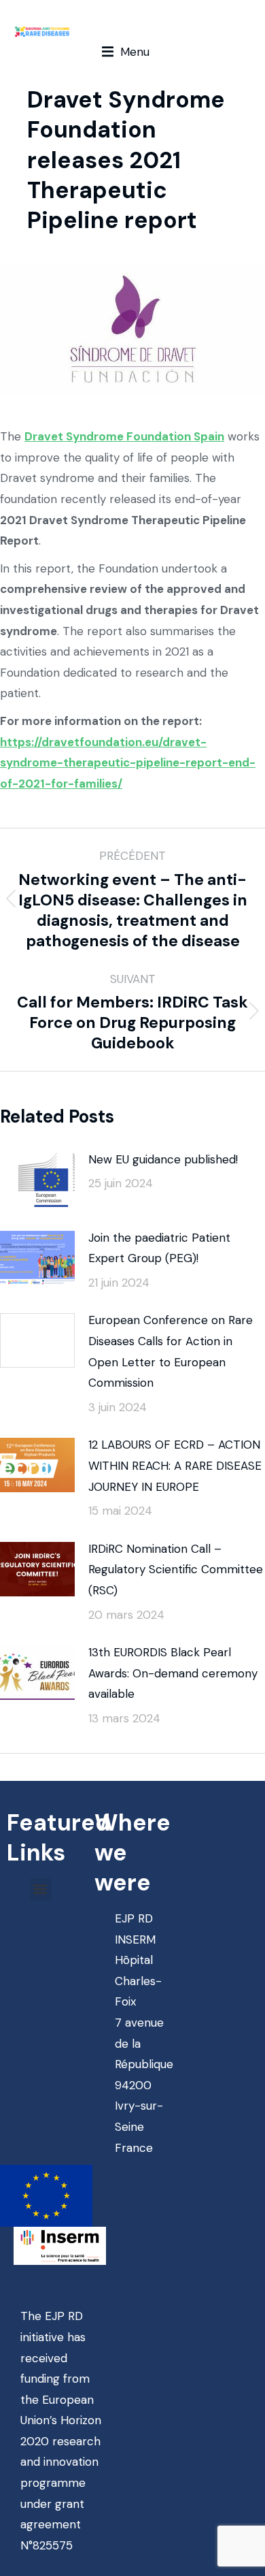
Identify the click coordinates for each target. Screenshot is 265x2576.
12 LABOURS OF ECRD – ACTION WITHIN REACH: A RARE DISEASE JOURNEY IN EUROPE (175, 1465)
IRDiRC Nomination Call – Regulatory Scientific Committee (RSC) (176, 1569)
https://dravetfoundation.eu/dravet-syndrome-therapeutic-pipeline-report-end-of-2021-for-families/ (128, 763)
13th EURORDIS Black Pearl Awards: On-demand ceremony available (173, 1673)
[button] (126, 52)
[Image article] (37, 1180)
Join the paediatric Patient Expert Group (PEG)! (159, 1248)
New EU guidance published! (163, 1159)
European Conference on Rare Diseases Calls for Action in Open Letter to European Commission (171, 1351)
